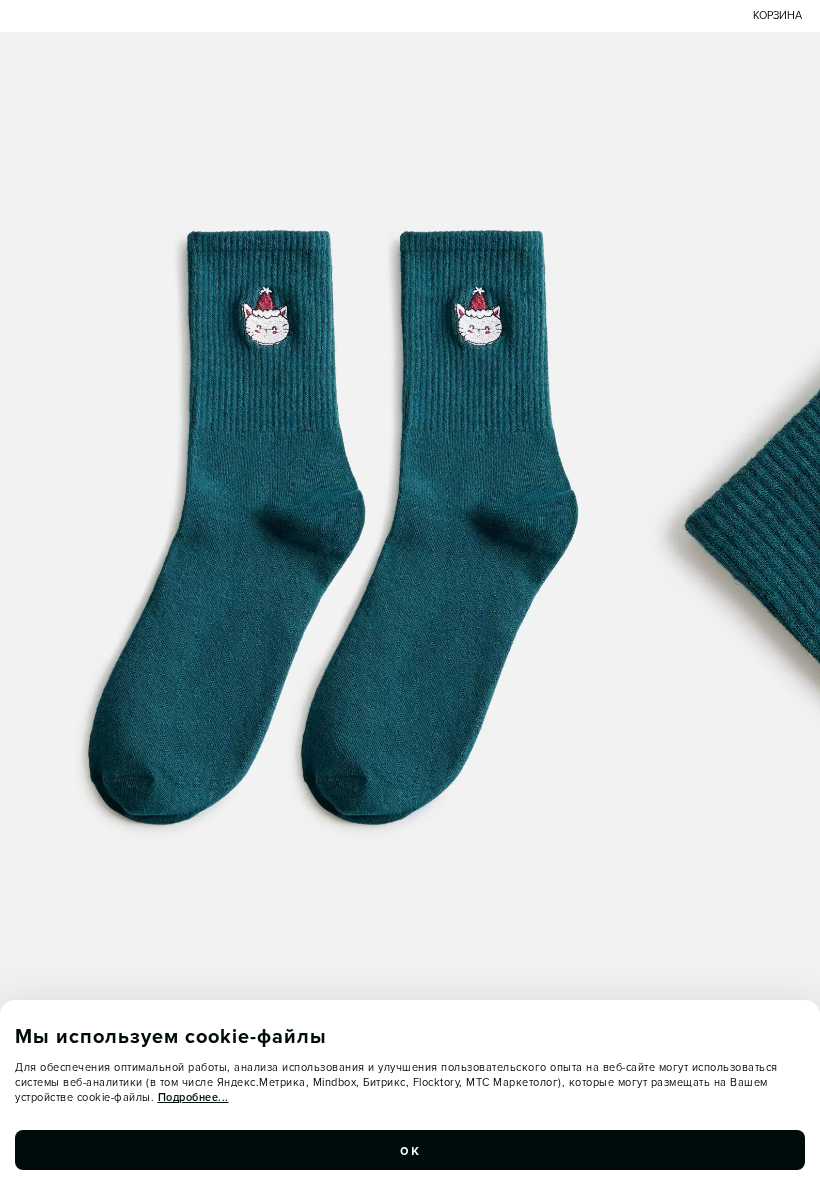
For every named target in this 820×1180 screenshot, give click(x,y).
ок (410, 1150)
